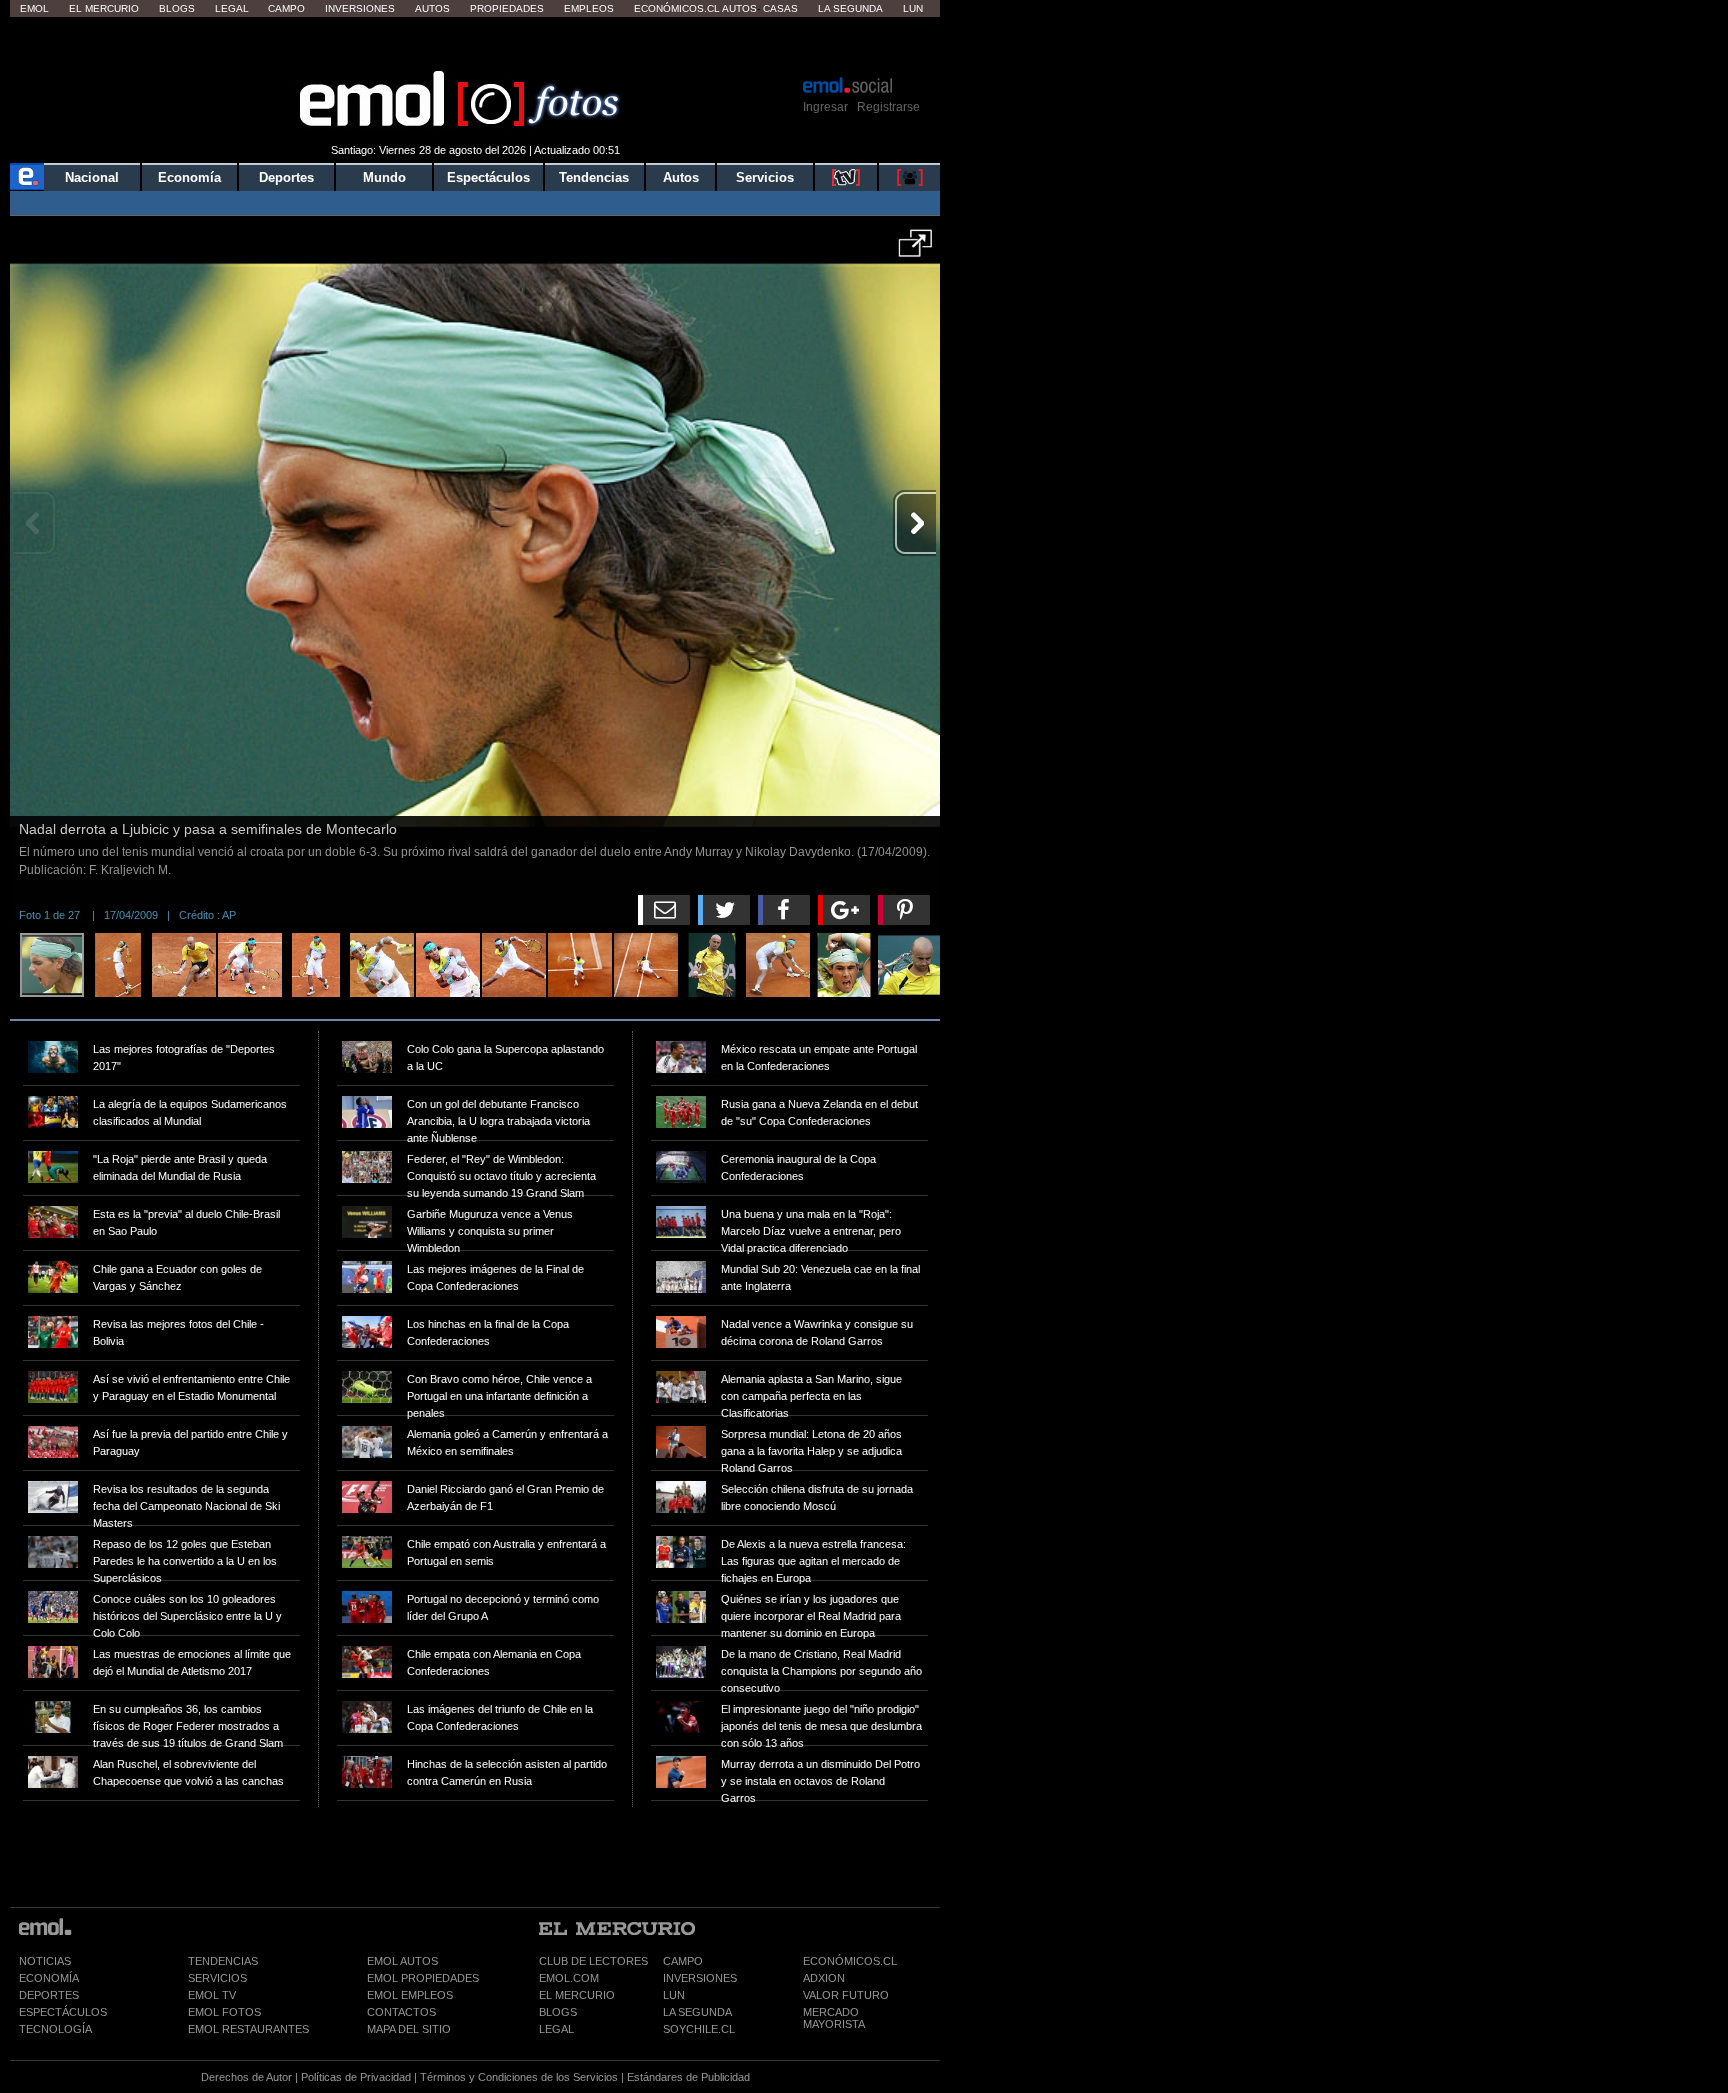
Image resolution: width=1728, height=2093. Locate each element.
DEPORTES (49, 1995)
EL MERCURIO (577, 1995)
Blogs (177, 8)
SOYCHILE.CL (699, 2029)
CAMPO (683, 1961)
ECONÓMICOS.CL (850, 1961)
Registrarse (888, 107)
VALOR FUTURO (846, 1995)
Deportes (286, 177)
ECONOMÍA (49, 1978)
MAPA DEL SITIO (409, 2029)
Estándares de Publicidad (688, 2077)
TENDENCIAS (223, 1961)
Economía (189, 177)
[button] (915, 250)
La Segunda (850, 8)
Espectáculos (488, 177)
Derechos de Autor (246, 2077)
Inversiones (360, 8)
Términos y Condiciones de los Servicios (519, 2077)
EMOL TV (212, 1995)
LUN (674, 1995)
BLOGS (558, 2012)
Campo (286, 8)
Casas (780, 8)
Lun (913, 8)
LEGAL (556, 2029)
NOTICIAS (45, 1961)
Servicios (765, 177)
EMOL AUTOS (402, 1961)
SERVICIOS (217, 1978)
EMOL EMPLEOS (410, 1995)
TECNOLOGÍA (55, 2029)
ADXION (824, 1978)
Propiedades (507, 8)
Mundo (384, 177)
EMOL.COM (569, 1978)
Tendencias (594, 177)
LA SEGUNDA (697, 2012)
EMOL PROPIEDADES (423, 1978)
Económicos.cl (677, 8)
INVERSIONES (700, 1978)
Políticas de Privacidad (356, 2077)
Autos (432, 8)
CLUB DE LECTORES (593, 1961)
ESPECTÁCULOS (63, 2012)
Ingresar (825, 107)
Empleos (589, 8)
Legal (232, 8)
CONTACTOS (401, 2012)
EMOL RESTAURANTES (248, 2029)
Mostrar (475, 45)
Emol (34, 8)
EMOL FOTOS (224, 2012)
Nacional (92, 177)
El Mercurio (104, 8)
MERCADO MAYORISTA (834, 2018)
